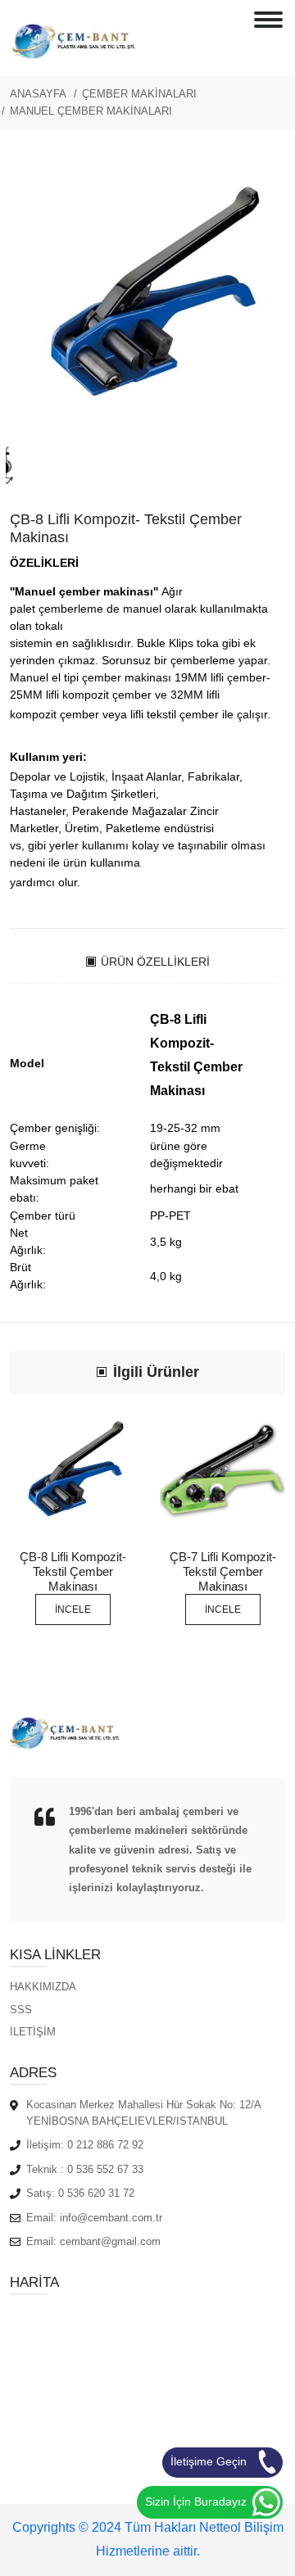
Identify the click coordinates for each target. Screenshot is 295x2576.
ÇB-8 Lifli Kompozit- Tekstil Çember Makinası (73, 1571)
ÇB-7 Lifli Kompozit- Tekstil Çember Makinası (223, 1571)
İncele (73, 1609)
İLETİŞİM (33, 2032)
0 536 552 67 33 (105, 2169)
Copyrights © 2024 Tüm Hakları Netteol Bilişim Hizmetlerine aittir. (148, 2539)
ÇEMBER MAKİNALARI (139, 94)
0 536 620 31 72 (96, 2193)
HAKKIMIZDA (43, 1987)
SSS (21, 2010)
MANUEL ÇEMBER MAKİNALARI (91, 111)
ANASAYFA (38, 94)
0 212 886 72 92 (105, 2145)
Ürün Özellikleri (155, 962)
